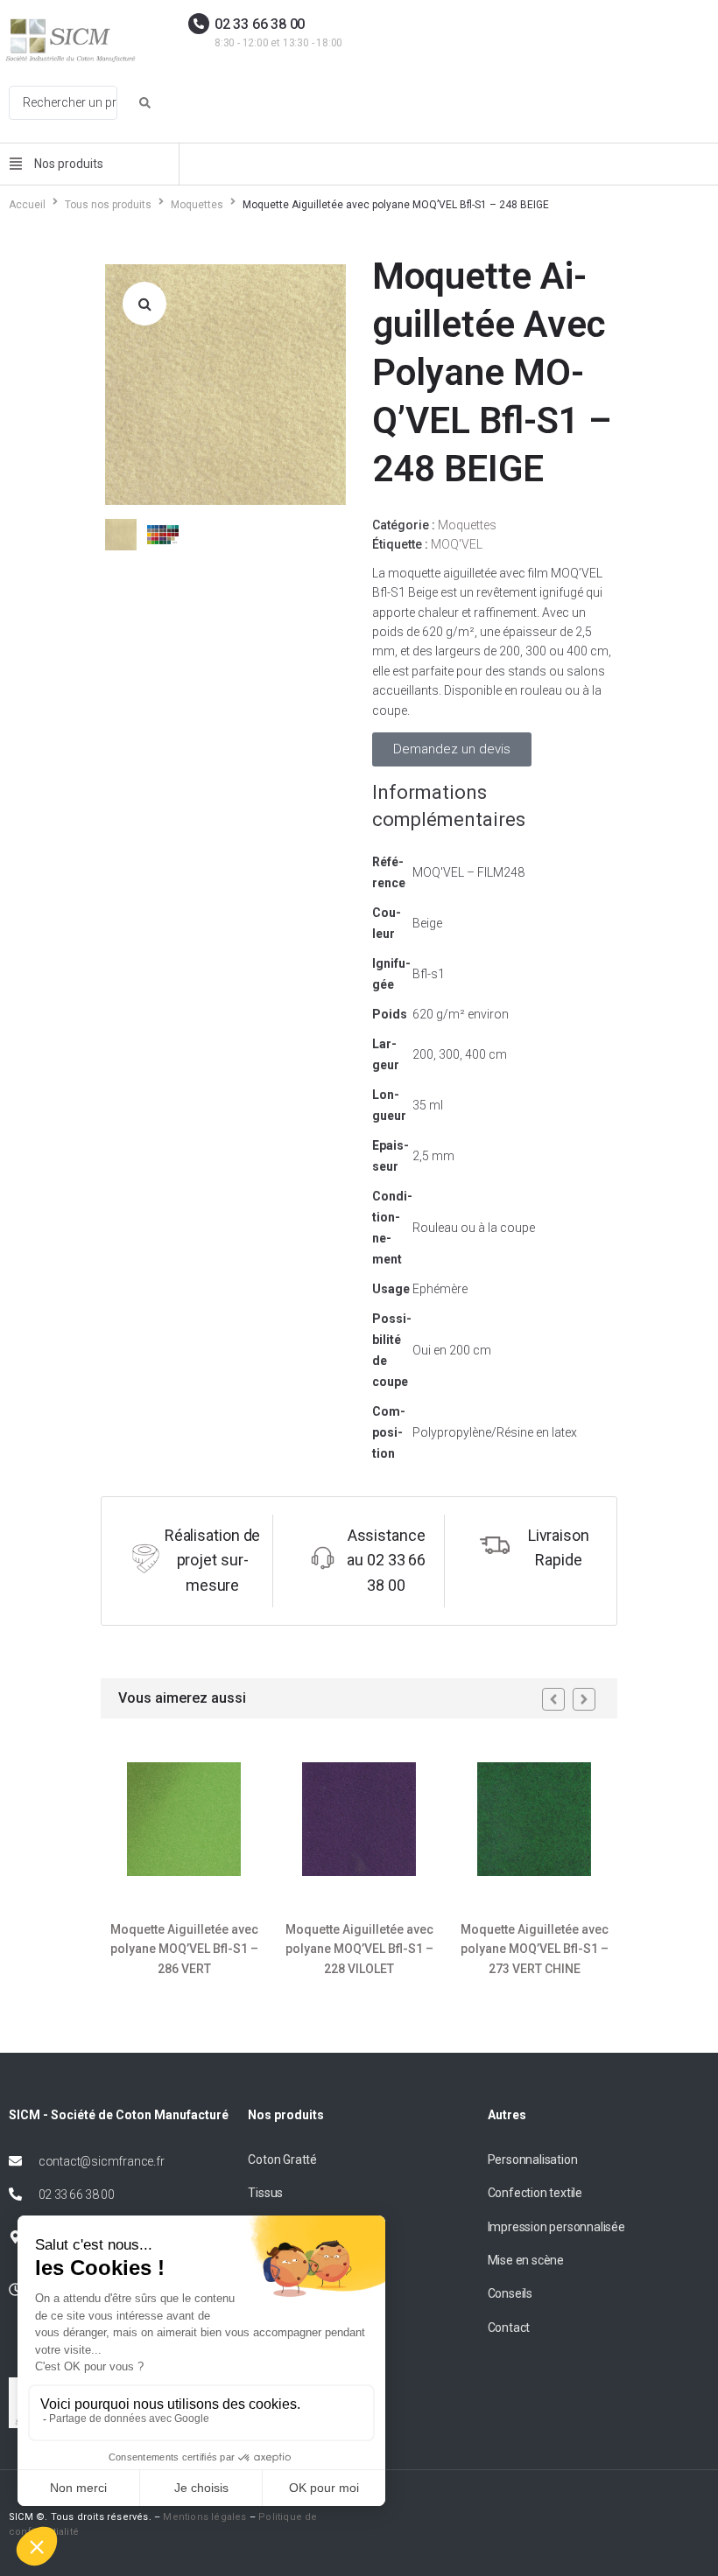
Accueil (27, 205)
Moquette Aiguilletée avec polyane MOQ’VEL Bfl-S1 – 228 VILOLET (359, 1949)
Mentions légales (204, 2517)
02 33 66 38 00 (260, 24)
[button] (144, 304)
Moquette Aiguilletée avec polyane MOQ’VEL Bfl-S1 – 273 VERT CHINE (535, 1949)
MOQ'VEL (457, 544)
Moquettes (197, 205)
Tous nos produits (108, 205)
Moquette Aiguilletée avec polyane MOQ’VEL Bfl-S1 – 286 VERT (184, 1949)
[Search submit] (145, 103)
